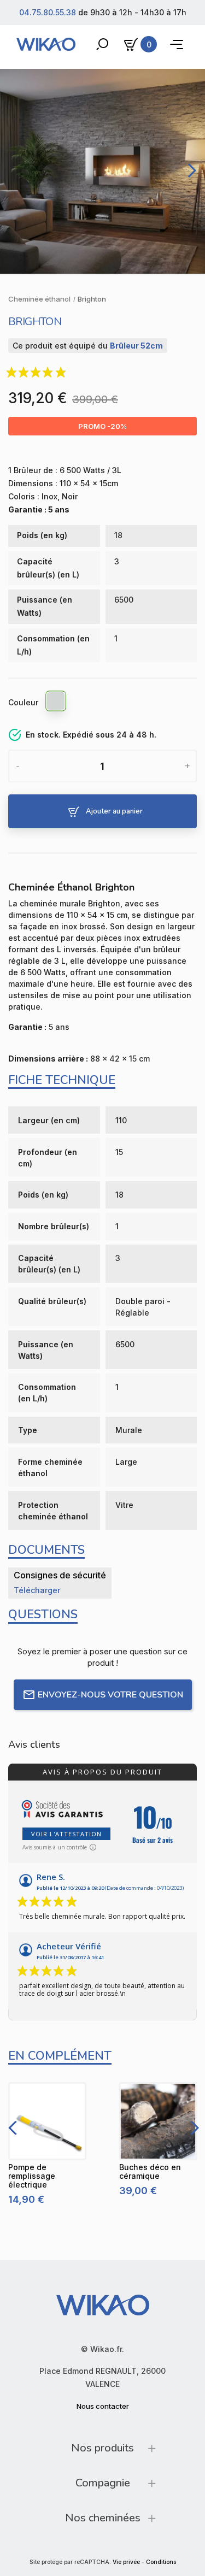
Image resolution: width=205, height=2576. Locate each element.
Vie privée (126, 2562)
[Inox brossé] (56, 703)
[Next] (190, 170)
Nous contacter (103, 2406)
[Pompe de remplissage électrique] (47, 2121)
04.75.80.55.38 (48, 12)
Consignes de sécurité (60, 1575)
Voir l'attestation (66, 1834)
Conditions (161, 2562)
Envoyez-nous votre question (110, 1695)
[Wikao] (46, 44)
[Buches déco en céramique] (158, 2121)
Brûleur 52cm (136, 346)
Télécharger (37, 1590)
